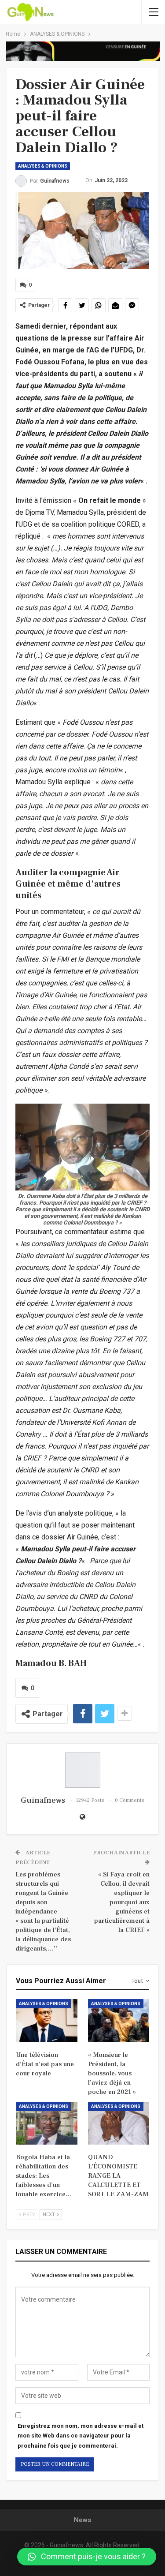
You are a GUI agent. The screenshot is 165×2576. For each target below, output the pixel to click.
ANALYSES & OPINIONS (43, 166)
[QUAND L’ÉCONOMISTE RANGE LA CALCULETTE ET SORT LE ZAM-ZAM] (119, 2123)
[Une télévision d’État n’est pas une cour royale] (47, 2021)
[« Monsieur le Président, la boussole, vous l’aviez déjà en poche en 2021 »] (119, 2021)
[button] (87, 2557)
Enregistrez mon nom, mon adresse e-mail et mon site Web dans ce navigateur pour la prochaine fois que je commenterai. (81, 2436)
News (82, 2520)
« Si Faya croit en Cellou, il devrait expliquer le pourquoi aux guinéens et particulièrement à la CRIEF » (122, 1902)
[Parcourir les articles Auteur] (82, 1770)
